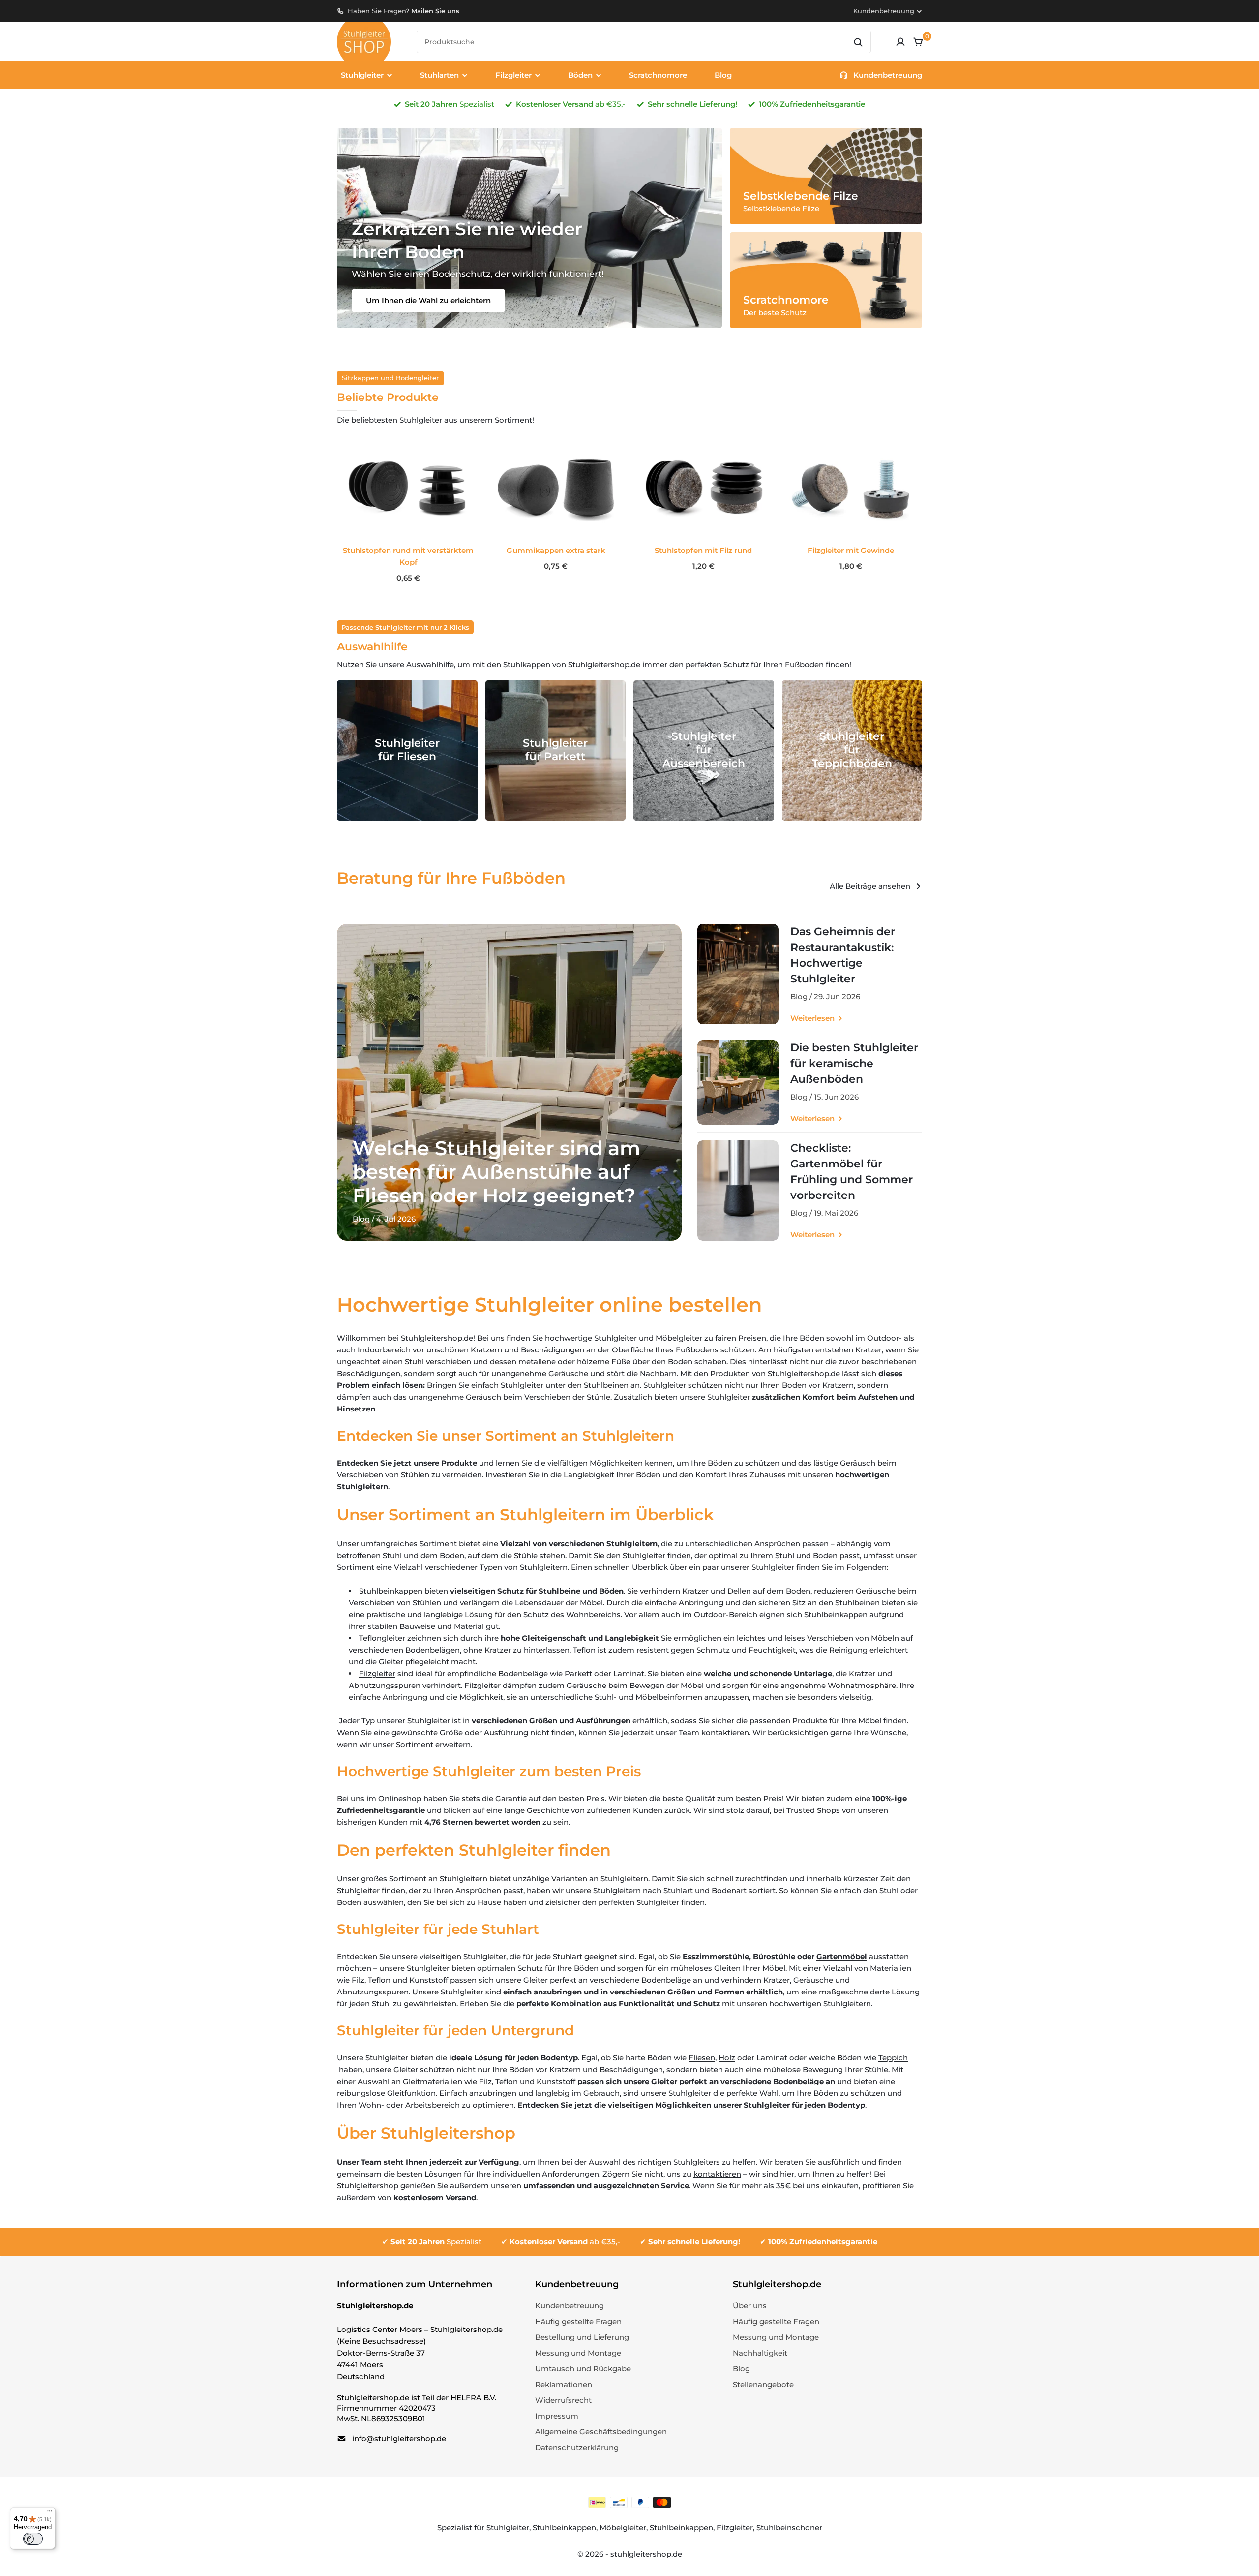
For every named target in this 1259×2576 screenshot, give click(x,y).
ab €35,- (565, 2242)
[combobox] (644, 42)
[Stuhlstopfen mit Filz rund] (703, 489)
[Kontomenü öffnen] (900, 42)
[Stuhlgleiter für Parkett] (556, 751)
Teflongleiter (382, 1638)
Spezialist (436, 2242)
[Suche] (858, 42)
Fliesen (702, 2058)
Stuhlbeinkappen (391, 1591)
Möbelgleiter (679, 1338)
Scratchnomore (658, 75)
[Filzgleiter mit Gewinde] (851, 489)
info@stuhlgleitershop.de (399, 2438)
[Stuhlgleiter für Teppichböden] (852, 751)
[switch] (33, 2539)
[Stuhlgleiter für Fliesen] (407, 751)
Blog (723, 75)
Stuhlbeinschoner (789, 2528)
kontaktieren (717, 2174)
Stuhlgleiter (615, 1338)
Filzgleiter (377, 1673)
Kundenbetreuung (884, 11)
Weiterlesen (812, 1018)
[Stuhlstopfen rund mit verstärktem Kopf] (408, 489)
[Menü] (50, 2513)
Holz (727, 2058)
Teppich (893, 2058)
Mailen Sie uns (435, 11)
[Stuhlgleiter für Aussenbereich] (704, 751)
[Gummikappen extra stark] (556, 489)
